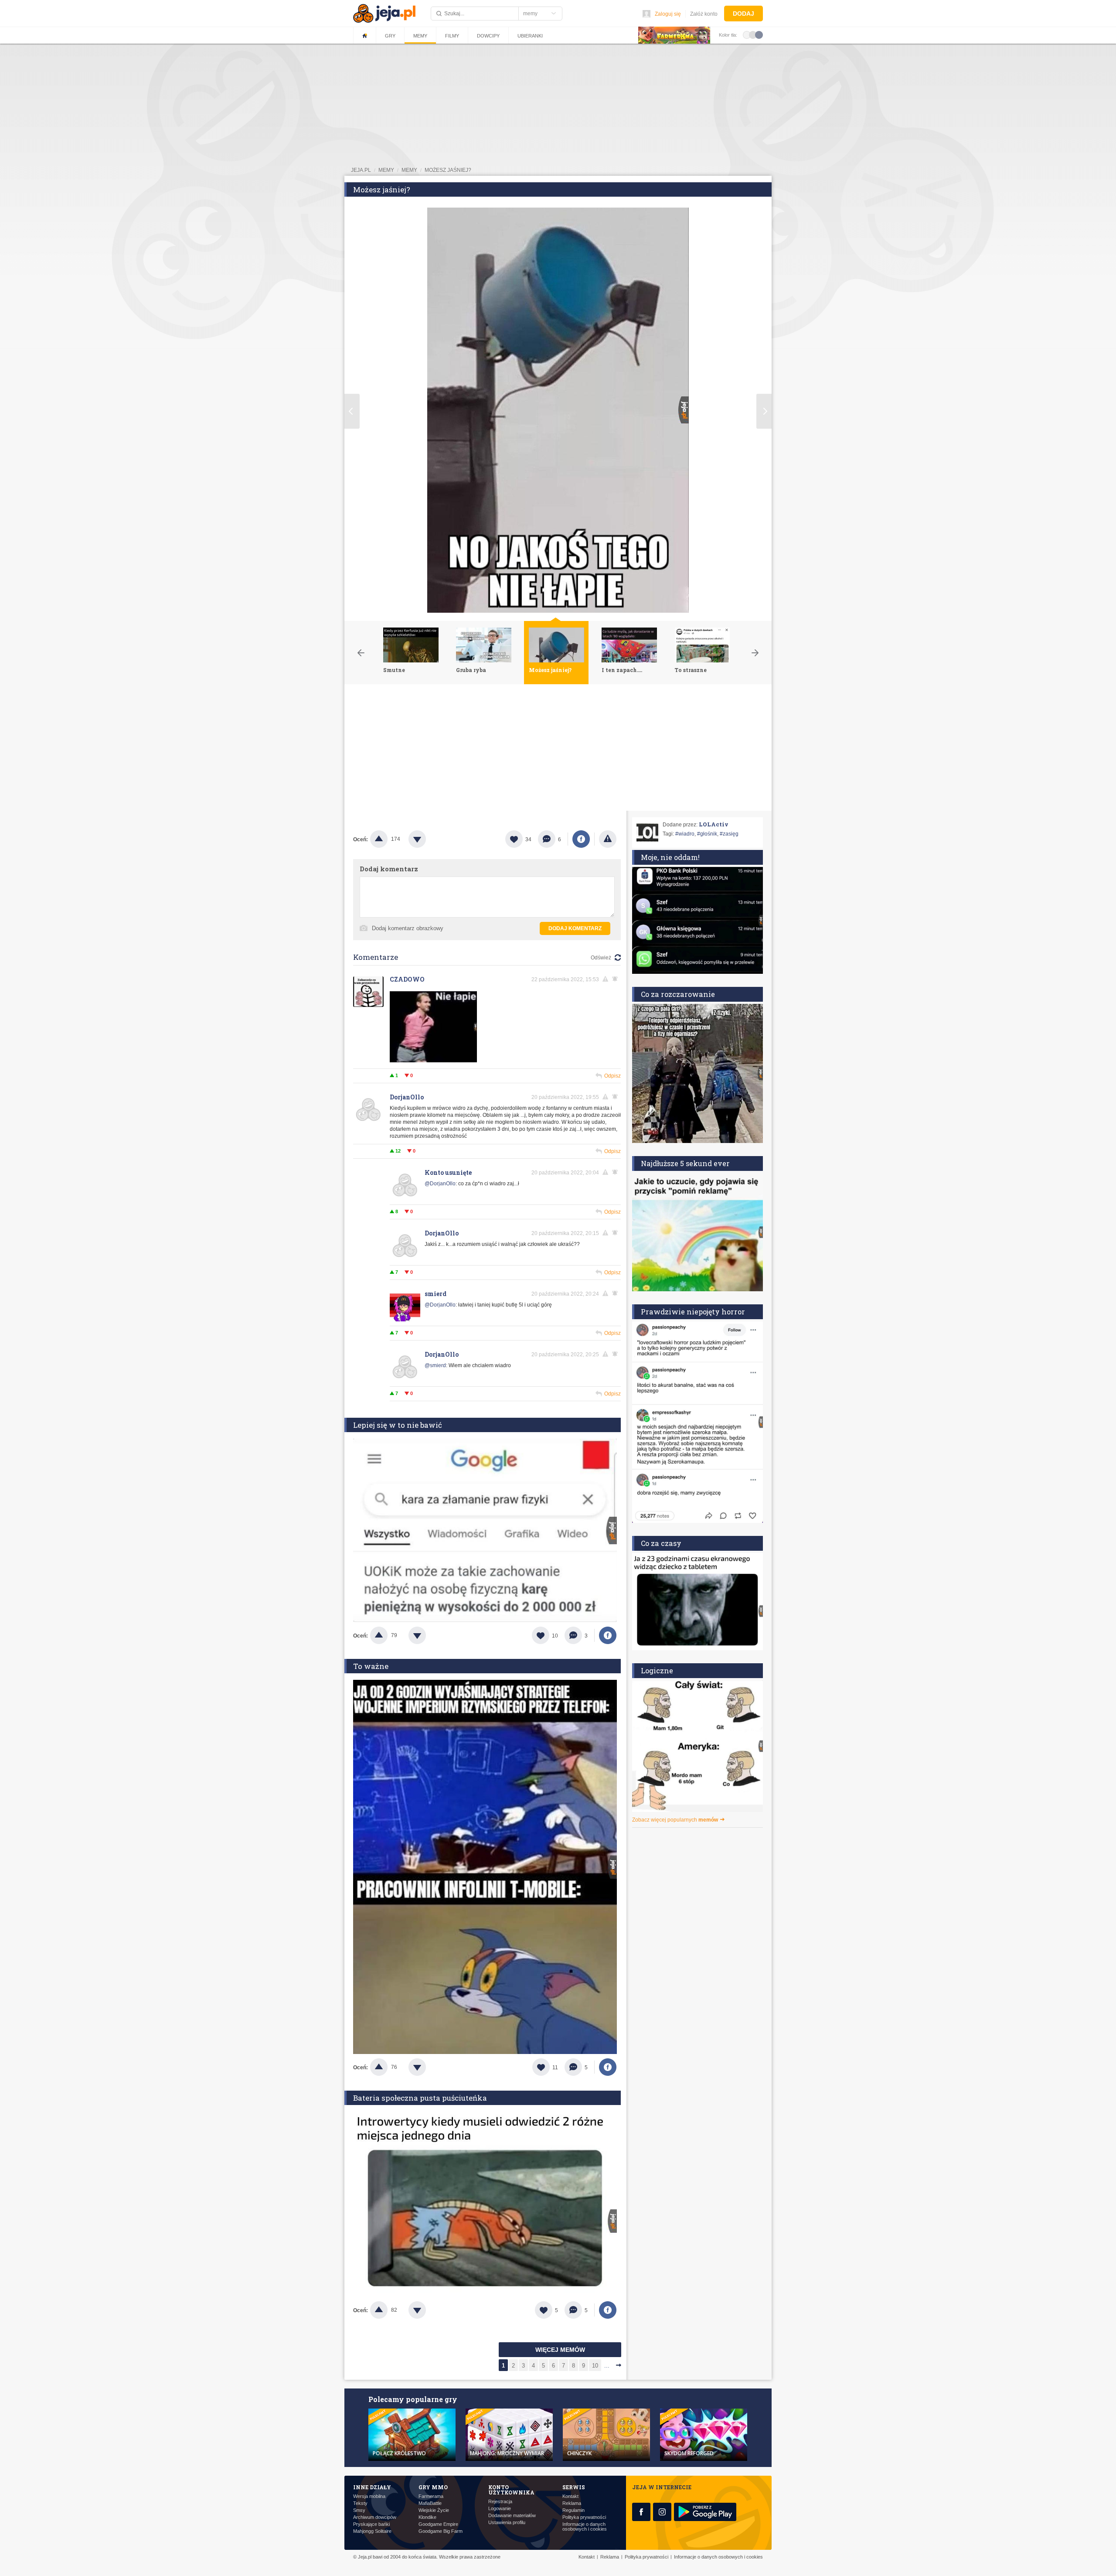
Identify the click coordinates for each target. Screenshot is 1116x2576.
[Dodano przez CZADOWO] (433, 1061)
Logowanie (500, 2509)
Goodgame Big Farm (441, 2531)
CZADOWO (407, 979)
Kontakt (570, 2496)
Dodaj (743, 14)
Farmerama (431, 2496)
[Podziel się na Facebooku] (581, 839)
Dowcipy (488, 36)
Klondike (427, 2517)
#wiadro (685, 834)
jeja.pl (361, 170)
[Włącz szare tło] (753, 34)
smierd (436, 1294)
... (607, 2366)
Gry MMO (433, 2487)
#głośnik (707, 834)
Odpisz (612, 1076)
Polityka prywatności (584, 2517)
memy (386, 170)
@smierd (435, 1365)
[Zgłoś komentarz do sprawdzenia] (607, 979)
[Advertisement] (558, 750)
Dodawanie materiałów (512, 2516)
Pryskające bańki (371, 2524)
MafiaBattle (430, 2503)
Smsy (359, 2510)
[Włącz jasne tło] (747, 34)
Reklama (572, 2503)
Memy (420, 36)
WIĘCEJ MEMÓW (560, 2350)
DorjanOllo (407, 1097)
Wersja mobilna (369, 2496)
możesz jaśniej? (448, 170)
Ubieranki (530, 36)
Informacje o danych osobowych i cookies (585, 2527)
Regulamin (573, 2510)
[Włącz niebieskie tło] (759, 34)
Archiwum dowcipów (375, 2517)
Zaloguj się (668, 14)
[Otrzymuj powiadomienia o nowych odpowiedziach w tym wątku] (616, 1097)
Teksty (360, 2503)
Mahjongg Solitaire (372, 2531)
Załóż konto (704, 14)
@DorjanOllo (440, 1184)
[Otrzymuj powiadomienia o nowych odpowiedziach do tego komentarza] (616, 979)
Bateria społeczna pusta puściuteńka (420, 2098)
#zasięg (729, 834)
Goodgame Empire (438, 2524)
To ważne (371, 1666)
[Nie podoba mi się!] (428, 839)
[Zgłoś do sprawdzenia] (608, 839)
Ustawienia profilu (507, 2523)
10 (595, 2366)
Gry (390, 36)
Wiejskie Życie (434, 2510)
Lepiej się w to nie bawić (398, 1425)
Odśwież (601, 958)
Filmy (452, 36)
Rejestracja (500, 2502)
